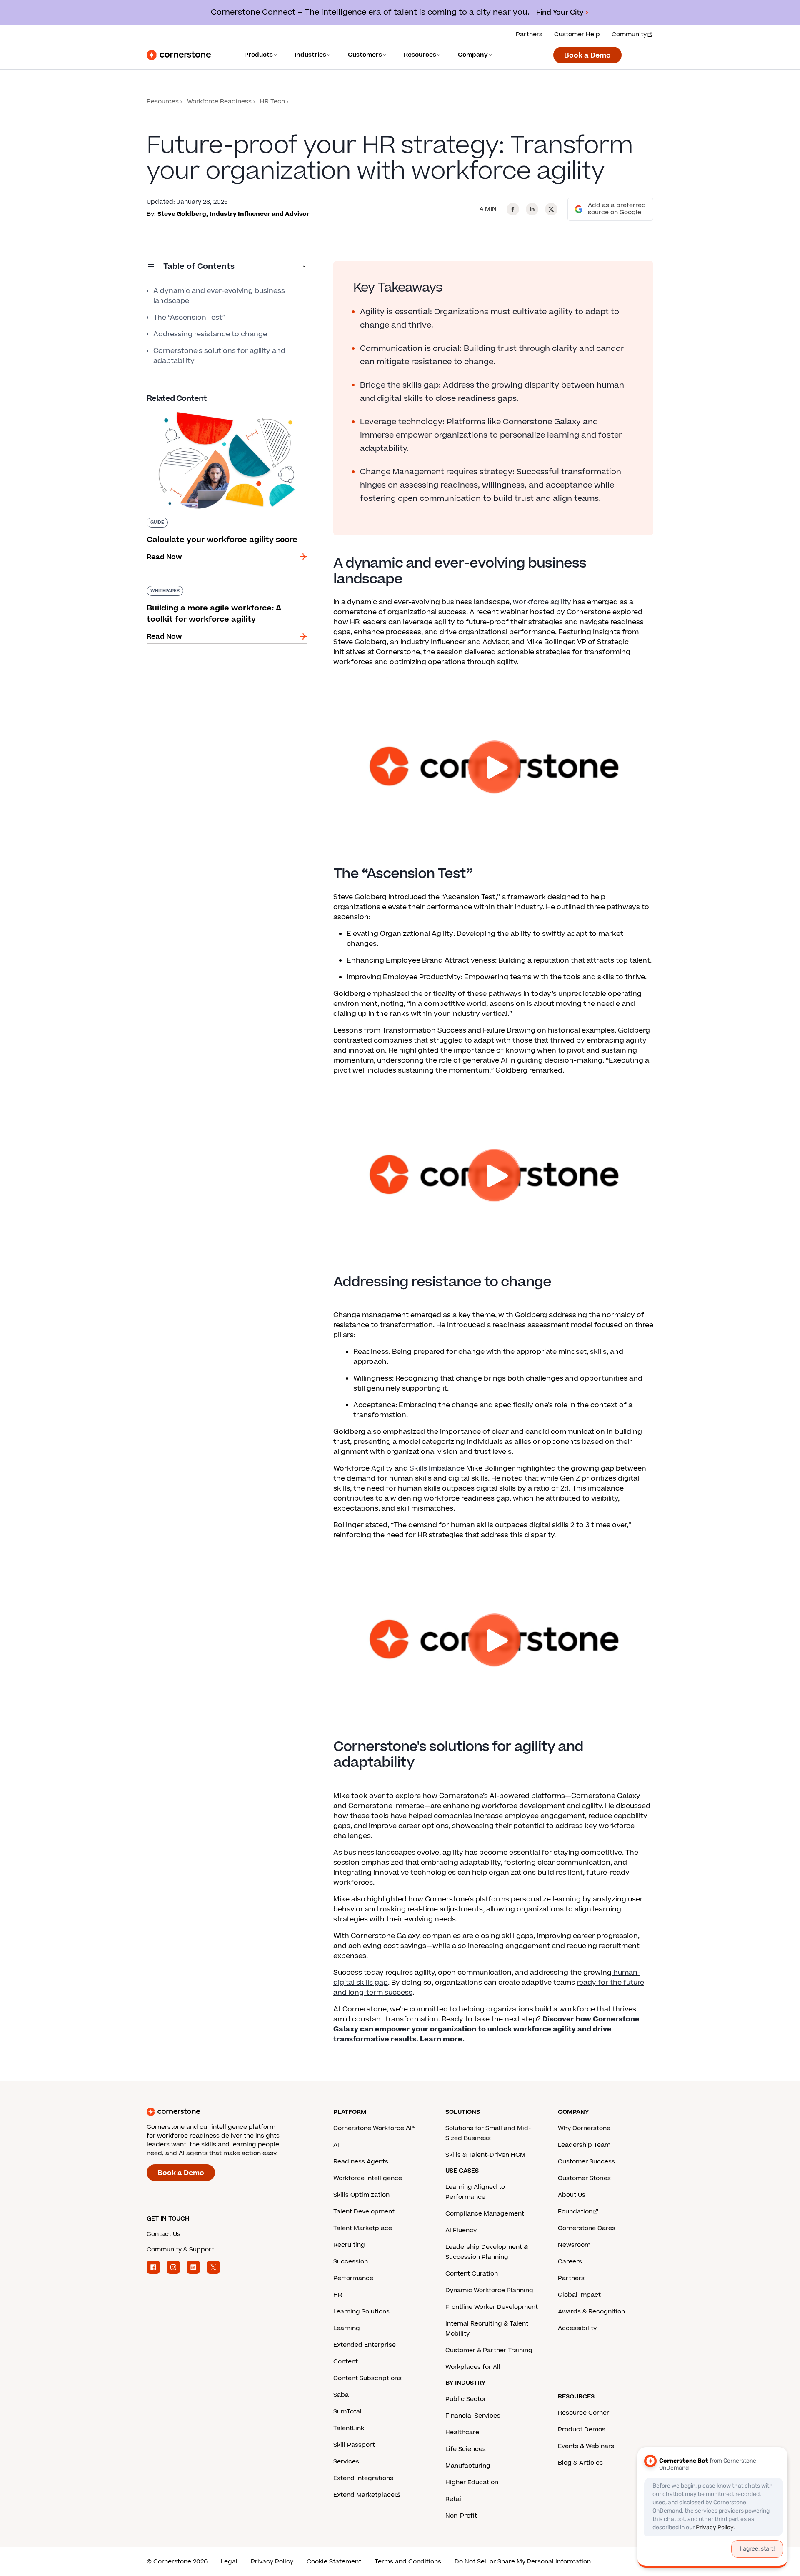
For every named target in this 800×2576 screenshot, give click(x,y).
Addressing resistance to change (210, 334)
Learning (347, 2328)
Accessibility (577, 2328)
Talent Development (364, 2212)
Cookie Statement (334, 2562)
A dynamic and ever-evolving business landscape (219, 296)
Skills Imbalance (437, 1468)
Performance (353, 2278)
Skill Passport (354, 2445)
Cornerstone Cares (587, 2228)
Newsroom (574, 2245)
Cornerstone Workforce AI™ (374, 2128)
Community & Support (180, 2250)
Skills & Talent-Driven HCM (485, 2155)
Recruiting (349, 2245)
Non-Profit (461, 2516)
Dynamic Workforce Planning (489, 2290)
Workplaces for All (473, 2367)
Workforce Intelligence (368, 2178)
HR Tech (272, 101)
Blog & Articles (580, 2463)
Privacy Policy (272, 2562)
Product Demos (582, 2430)
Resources (163, 101)
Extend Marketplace (364, 2495)
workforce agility (542, 602)
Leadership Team (584, 2145)
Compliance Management (485, 2214)
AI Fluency (461, 2230)
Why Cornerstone (584, 2128)
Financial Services (473, 2416)
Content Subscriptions (367, 2378)
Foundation (575, 2212)
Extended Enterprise (365, 2345)
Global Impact (579, 2295)
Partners (529, 34)
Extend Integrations (363, 2478)
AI (336, 2145)
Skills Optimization (361, 2195)
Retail (454, 2499)
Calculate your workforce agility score (212, 409)
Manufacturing (468, 2466)
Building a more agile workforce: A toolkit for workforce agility (223, 589)
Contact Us (164, 2234)
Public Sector (466, 2399)
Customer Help (577, 34)
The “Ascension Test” (189, 318)
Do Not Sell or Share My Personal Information (523, 2562)
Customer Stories (584, 2178)
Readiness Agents (361, 2162)
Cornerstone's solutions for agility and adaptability (219, 356)
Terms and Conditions (408, 2562)
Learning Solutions (361, 2312)
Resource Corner (584, 2413)
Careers (570, 2262)
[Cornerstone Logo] (179, 55)
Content (346, 2362)
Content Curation (472, 2274)
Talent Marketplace (363, 2228)
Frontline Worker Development (492, 2307)
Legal (229, 2562)
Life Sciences (466, 2449)
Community (629, 34)
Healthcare (462, 2432)
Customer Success (586, 2162)
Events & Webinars (586, 2446)
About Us (572, 2195)
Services (346, 2462)
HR (338, 2295)
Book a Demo (587, 55)
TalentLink (349, 2428)
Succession (351, 2262)
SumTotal (347, 2412)
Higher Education (472, 2482)
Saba (341, 2395)
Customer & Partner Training (489, 2350)
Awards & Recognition (591, 2312)
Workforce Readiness (219, 101)
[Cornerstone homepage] (227, 2112)
